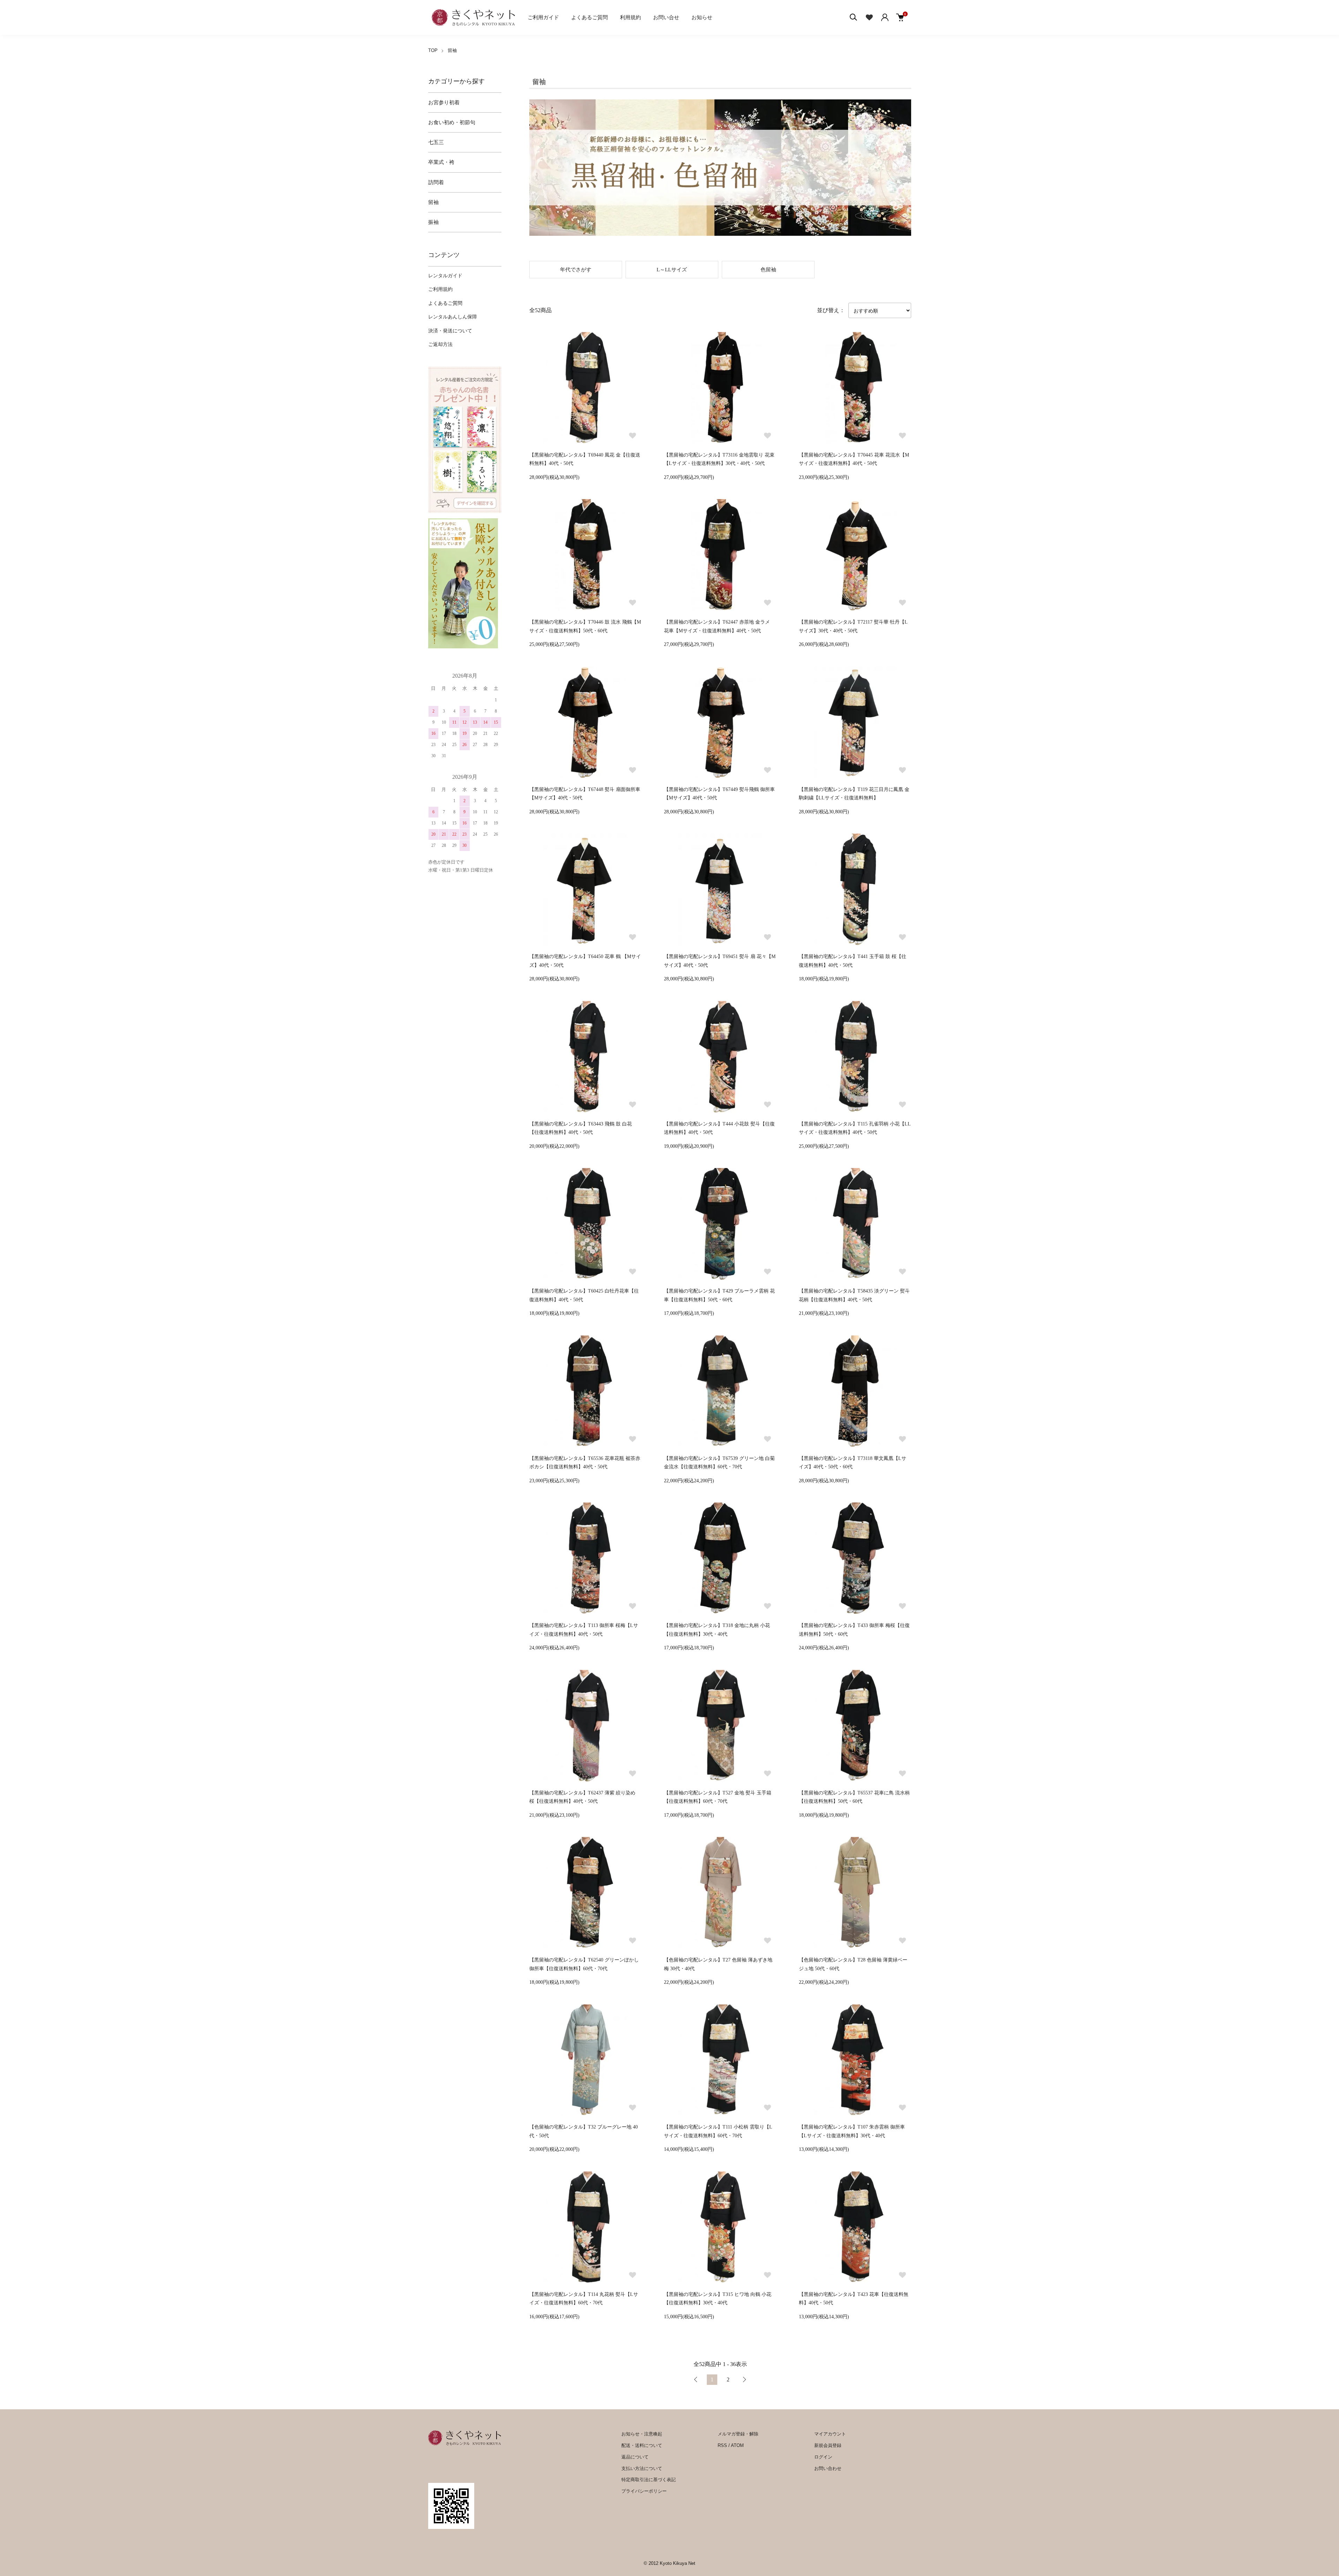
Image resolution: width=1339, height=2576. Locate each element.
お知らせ (702, 17)
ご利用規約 (440, 289)
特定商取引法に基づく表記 (649, 2480)
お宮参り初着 (444, 103)
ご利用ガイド (543, 17)
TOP (433, 50)
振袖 (433, 222)
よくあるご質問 (589, 17)
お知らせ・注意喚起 (642, 2434)
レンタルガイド (445, 276)
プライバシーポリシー (644, 2491)
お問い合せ (666, 17)
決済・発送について (450, 331)
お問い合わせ (828, 2468)
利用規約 (630, 17)
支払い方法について (642, 2468)
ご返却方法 (440, 344)
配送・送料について (642, 2445)
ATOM (737, 2445)
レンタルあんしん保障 (453, 317)
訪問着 (436, 182)
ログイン (823, 2457)
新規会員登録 (828, 2445)
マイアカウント (830, 2434)
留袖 (452, 50)
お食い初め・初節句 (452, 122)
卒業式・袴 (441, 162)
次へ (744, 2380)
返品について (635, 2457)
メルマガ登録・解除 (738, 2434)
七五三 (436, 142)
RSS (722, 2445)
